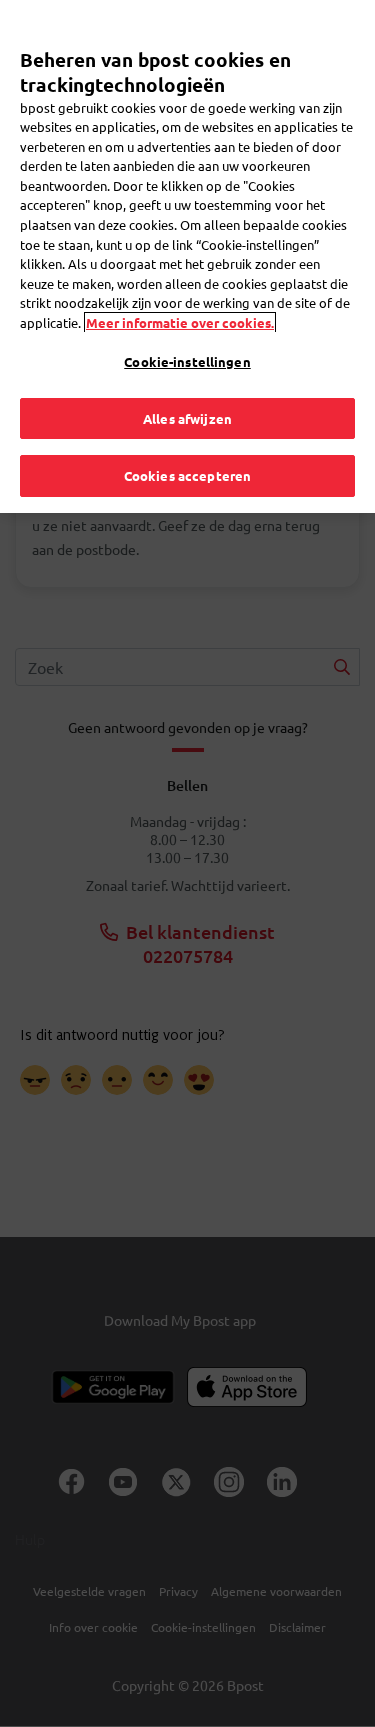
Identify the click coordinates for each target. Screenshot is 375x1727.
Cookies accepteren (187, 475)
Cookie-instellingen (187, 361)
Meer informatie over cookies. (180, 322)
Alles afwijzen (187, 418)
